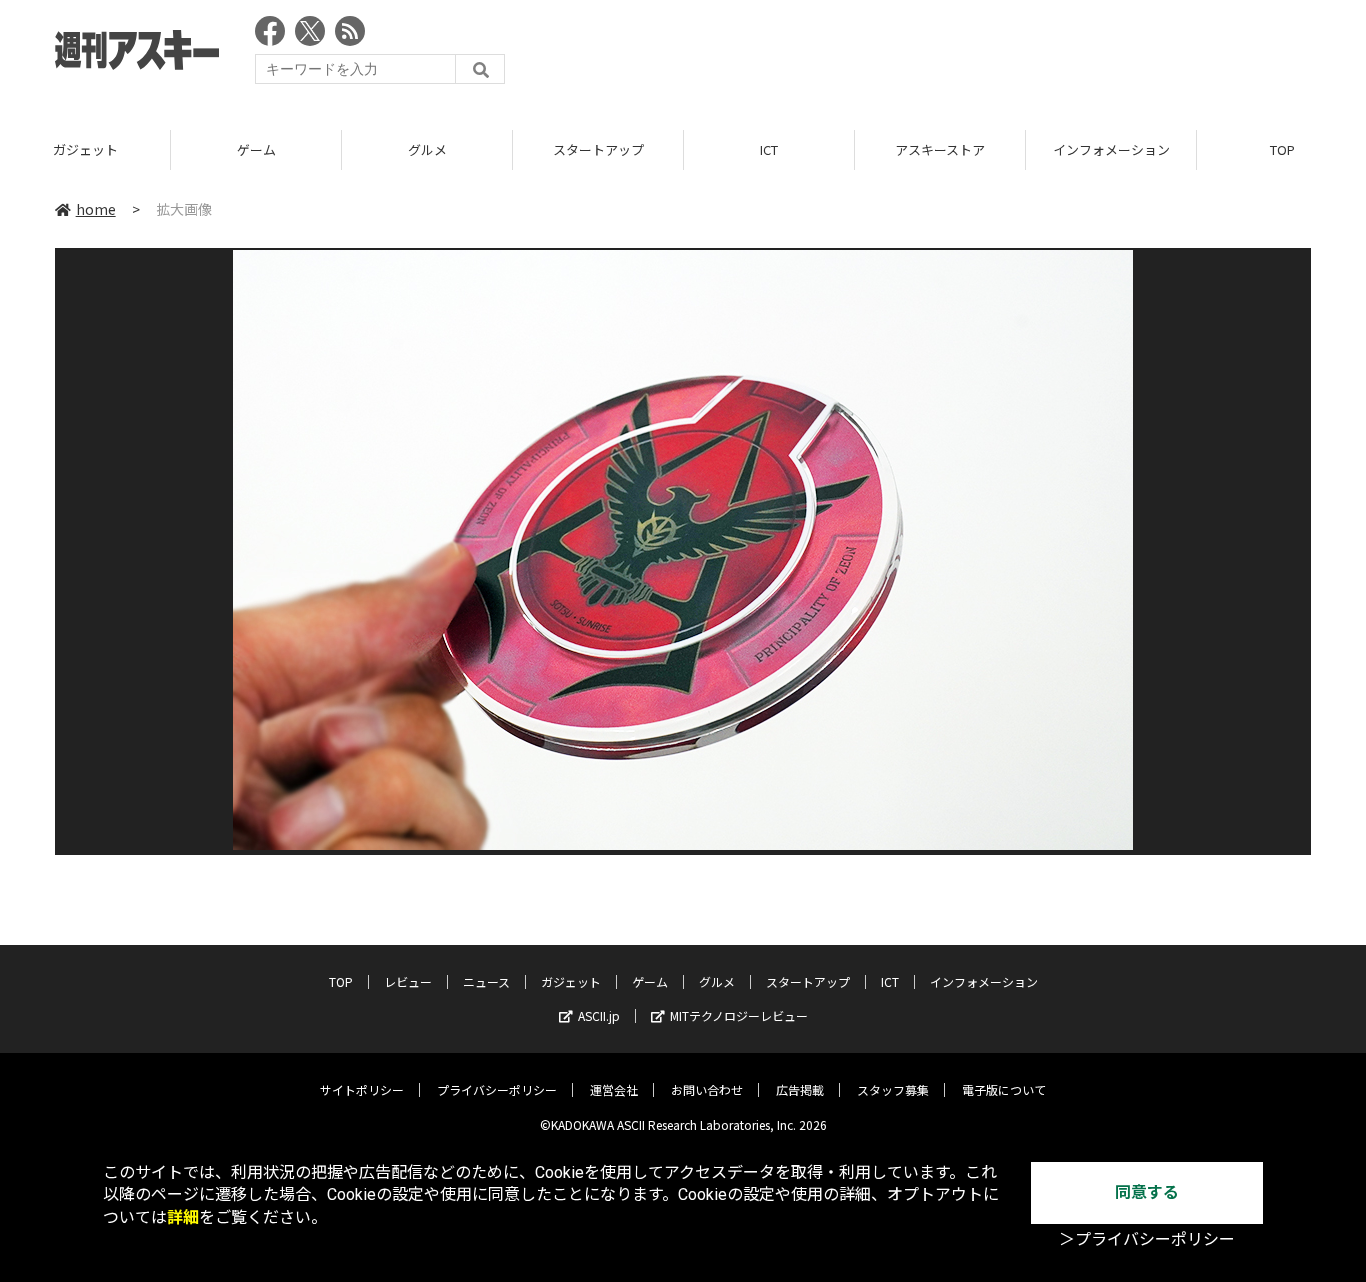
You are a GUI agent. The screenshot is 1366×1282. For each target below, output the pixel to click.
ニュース (486, 981)
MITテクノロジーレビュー (739, 1015)
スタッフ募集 (893, 1089)
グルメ (427, 149)
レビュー (408, 981)
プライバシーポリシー (497, 1089)
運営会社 (614, 1089)
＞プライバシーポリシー (1147, 1239)
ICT (769, 149)
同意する (1147, 1192)
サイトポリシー (362, 1089)
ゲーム (256, 149)
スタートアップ (598, 149)
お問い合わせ (707, 1089)
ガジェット (85, 149)
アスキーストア (940, 149)
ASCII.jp (599, 1015)
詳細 (183, 1217)
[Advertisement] (947, 55)
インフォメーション (1111, 149)
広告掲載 (800, 1089)
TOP (341, 981)
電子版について (1004, 1089)
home (96, 209)
